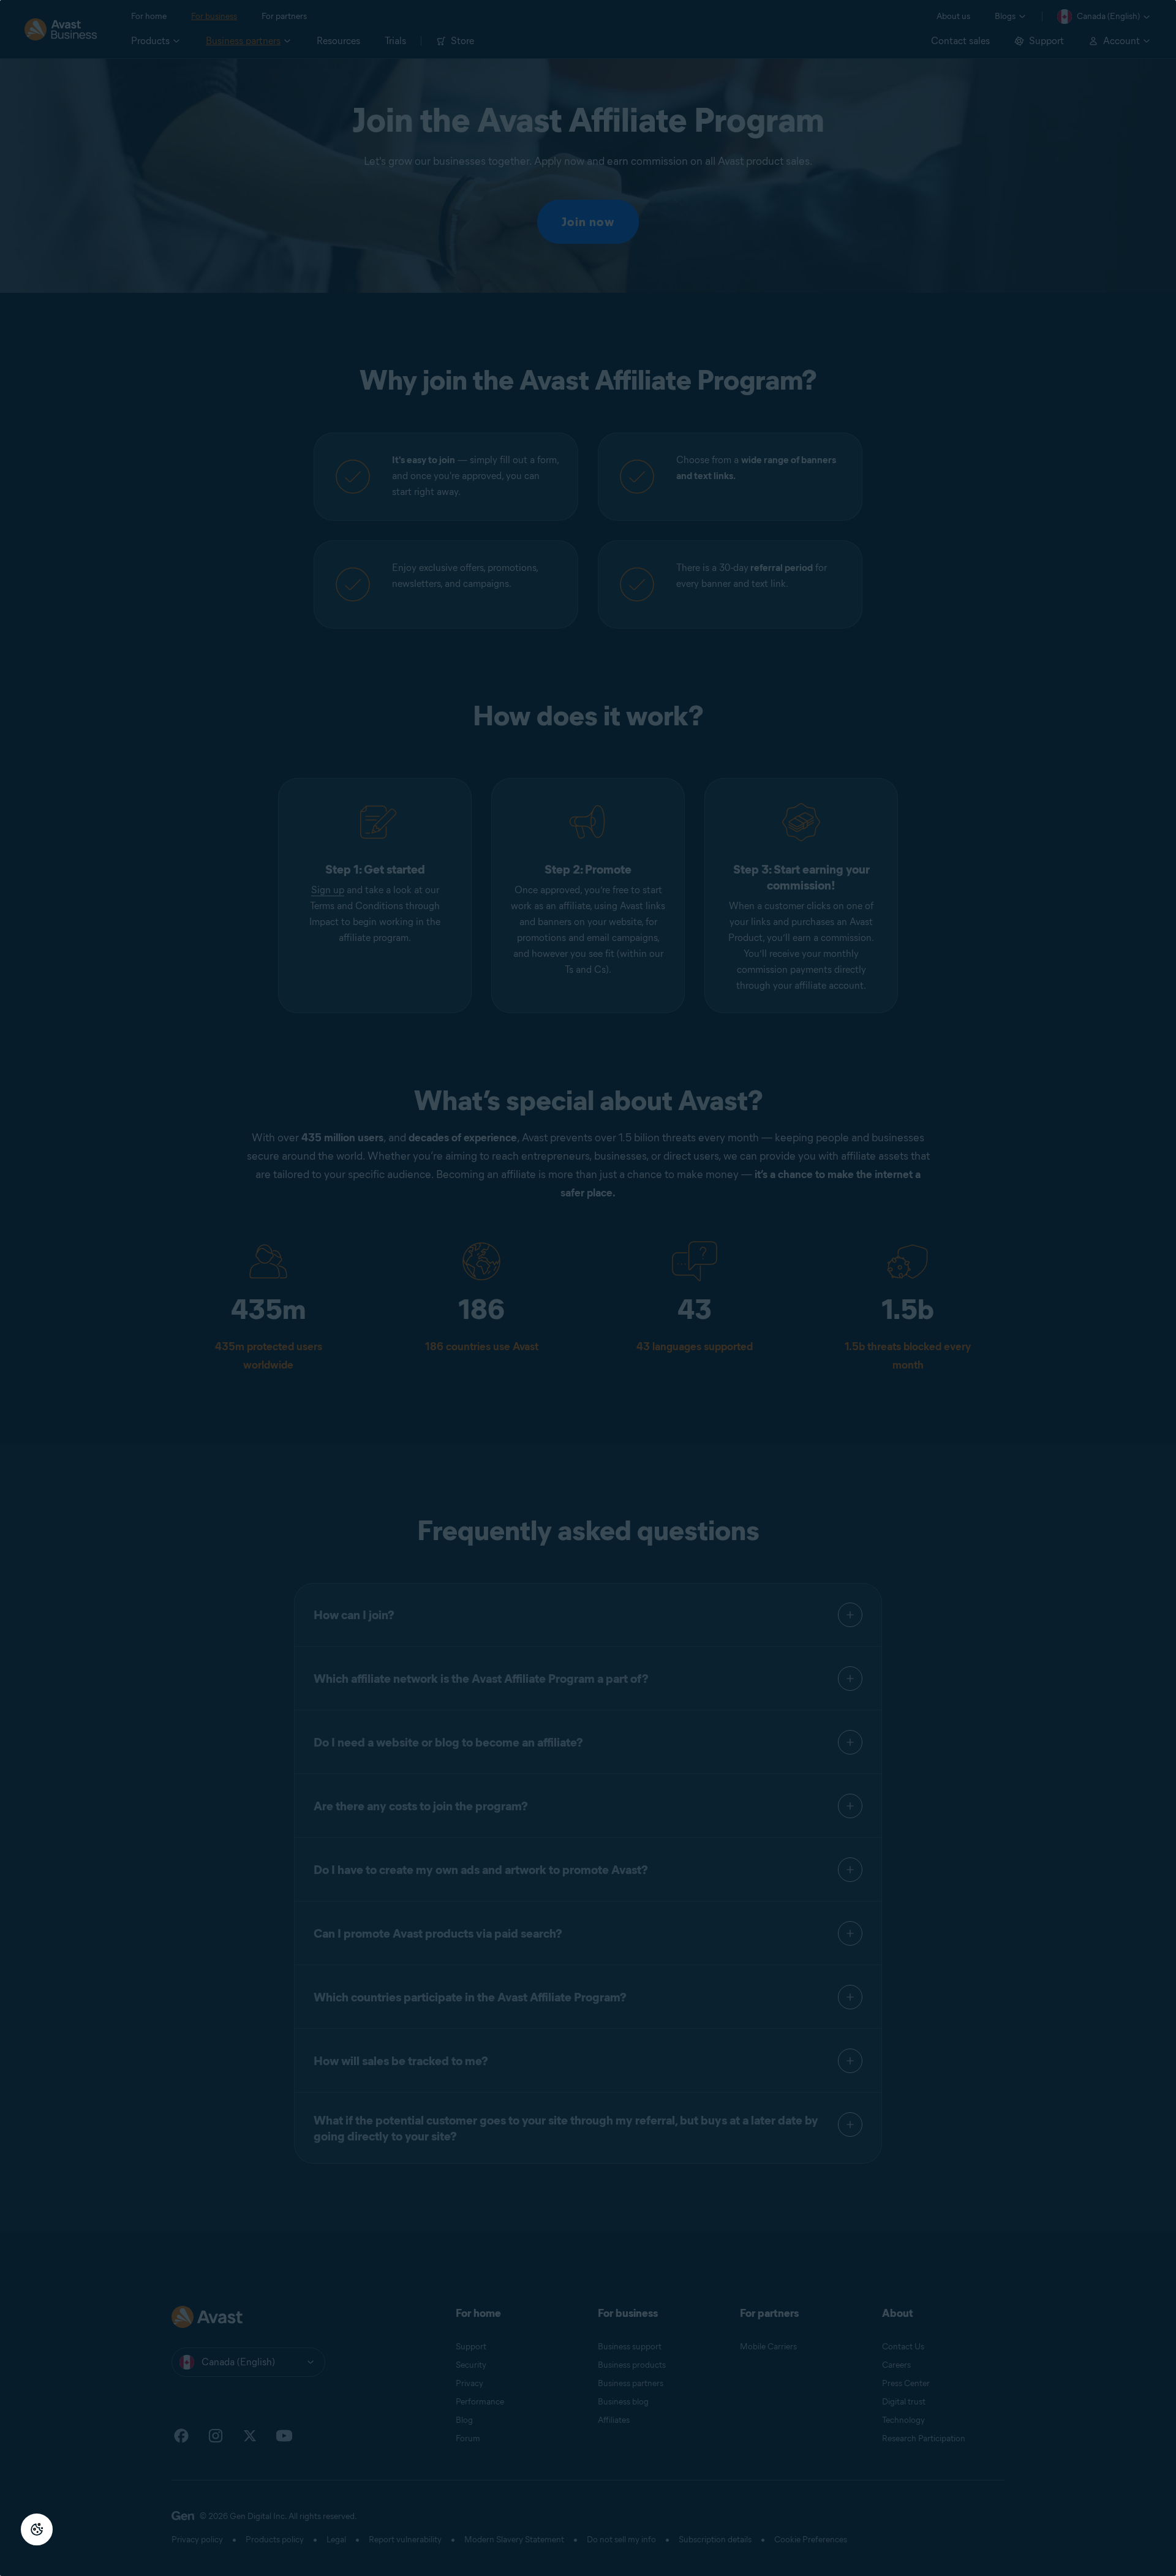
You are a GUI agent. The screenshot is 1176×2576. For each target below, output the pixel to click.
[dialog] (588, 1288)
